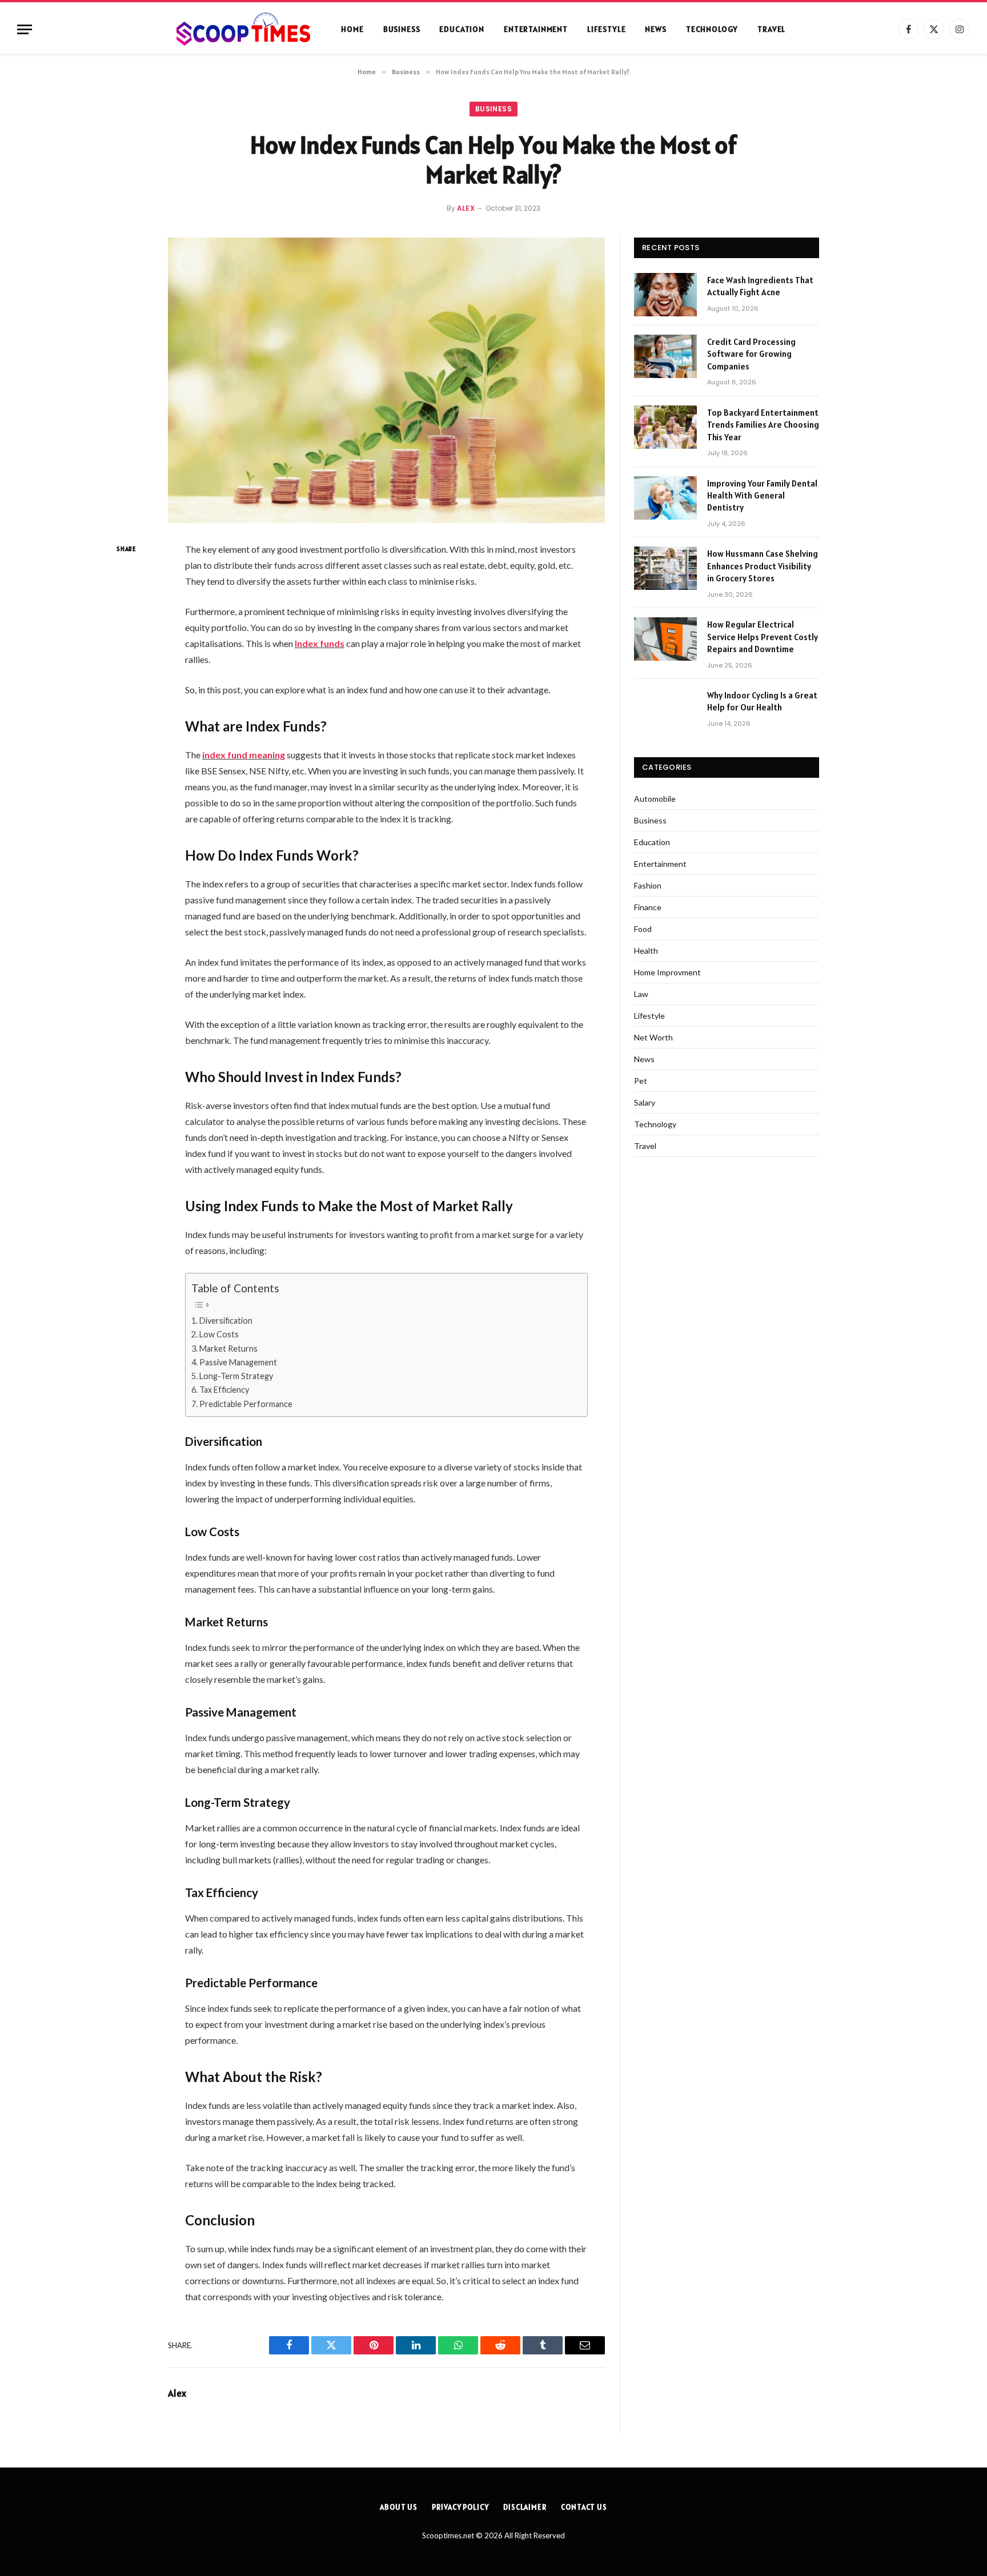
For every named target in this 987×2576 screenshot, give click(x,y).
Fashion (648, 885)
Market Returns (228, 1349)
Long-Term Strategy (236, 1376)
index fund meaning (244, 755)
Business (402, 29)
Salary (645, 1102)
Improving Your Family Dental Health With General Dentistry (762, 496)
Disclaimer (525, 2507)
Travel (771, 29)
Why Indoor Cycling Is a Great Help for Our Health (762, 701)
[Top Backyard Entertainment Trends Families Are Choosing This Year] (665, 427)
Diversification (226, 1321)
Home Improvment (667, 972)
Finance (648, 907)
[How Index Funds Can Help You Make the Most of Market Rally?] (386, 380)
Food (643, 929)
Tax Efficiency (224, 1390)
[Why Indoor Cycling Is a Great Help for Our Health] (665, 710)
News (655, 29)
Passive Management (238, 1362)
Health (646, 951)
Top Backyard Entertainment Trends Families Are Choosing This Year (763, 425)
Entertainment (536, 29)
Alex (466, 208)
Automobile (655, 799)
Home (352, 29)
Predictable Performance (246, 1404)
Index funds (320, 643)
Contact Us (584, 2507)
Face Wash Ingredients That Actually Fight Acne (760, 286)
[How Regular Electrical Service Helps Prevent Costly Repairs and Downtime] (665, 639)
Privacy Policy (460, 2507)
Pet (641, 1081)
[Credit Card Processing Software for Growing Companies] (665, 356)
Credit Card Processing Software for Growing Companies (751, 354)
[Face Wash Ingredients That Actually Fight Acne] (665, 295)
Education (462, 29)
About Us (399, 2507)
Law (641, 994)
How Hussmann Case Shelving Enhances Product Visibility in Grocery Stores (763, 566)
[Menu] (25, 29)
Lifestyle (607, 29)
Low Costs (219, 1334)
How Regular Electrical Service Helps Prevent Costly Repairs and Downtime (763, 637)
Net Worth (653, 1037)
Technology (712, 29)
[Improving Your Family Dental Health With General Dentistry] (665, 498)
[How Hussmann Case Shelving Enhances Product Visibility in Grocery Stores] (665, 568)
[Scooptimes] (242, 29)
